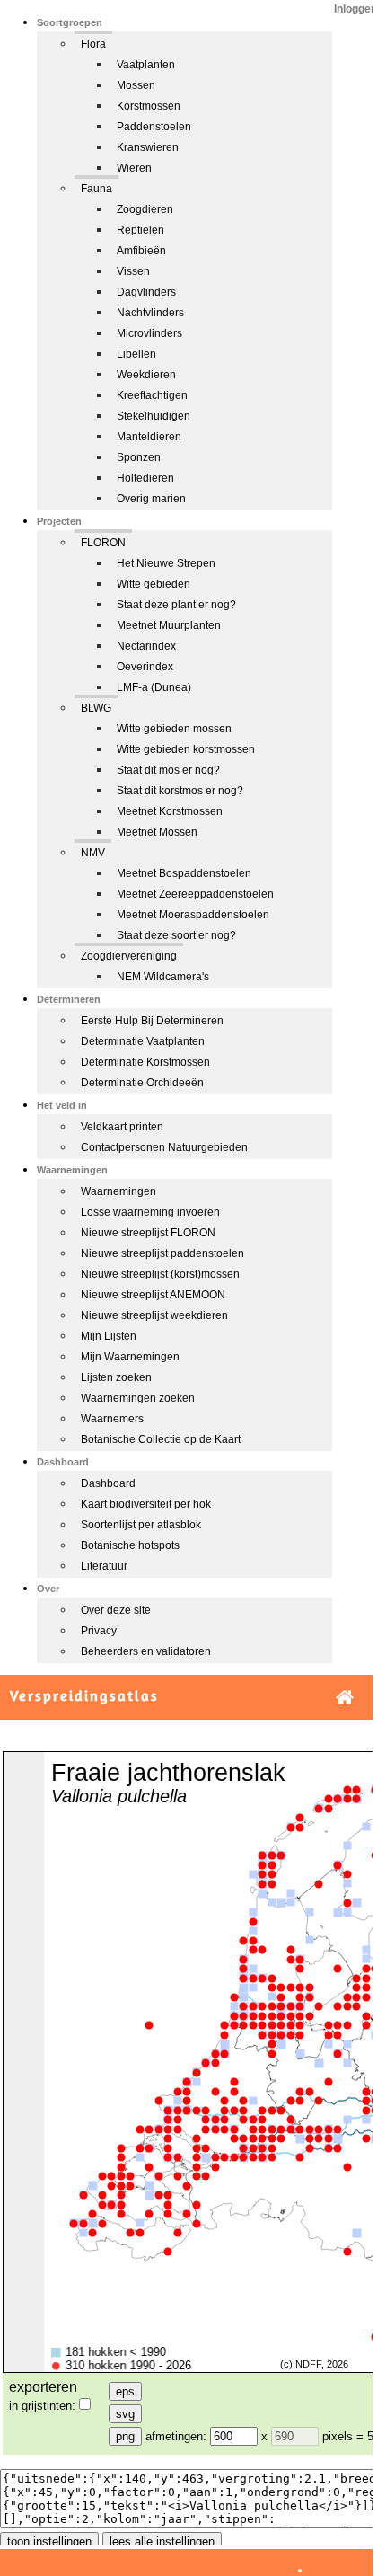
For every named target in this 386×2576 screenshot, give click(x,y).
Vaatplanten (146, 65)
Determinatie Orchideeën (142, 1083)
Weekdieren (146, 375)
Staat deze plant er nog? (176, 605)
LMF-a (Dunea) (154, 687)
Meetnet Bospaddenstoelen (184, 873)
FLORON (103, 543)
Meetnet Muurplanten (169, 625)
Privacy (99, 1631)
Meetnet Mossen (157, 832)
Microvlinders (149, 333)
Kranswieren (148, 147)
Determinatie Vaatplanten (143, 1041)
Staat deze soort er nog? (176, 935)
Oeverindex (145, 667)
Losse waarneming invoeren (150, 1212)
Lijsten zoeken (116, 1377)
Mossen (136, 85)
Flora (93, 44)
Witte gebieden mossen (174, 729)
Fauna (96, 189)
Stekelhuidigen (154, 416)
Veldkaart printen (122, 1127)
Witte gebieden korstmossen (186, 749)
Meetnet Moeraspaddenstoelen (193, 915)
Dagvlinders (146, 292)
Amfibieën (141, 251)
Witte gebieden (154, 584)
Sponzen (139, 457)
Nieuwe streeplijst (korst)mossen (160, 1274)
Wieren (134, 168)
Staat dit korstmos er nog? (180, 791)
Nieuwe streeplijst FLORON (148, 1233)
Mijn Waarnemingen (130, 1357)
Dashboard (108, 1483)
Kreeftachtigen (152, 395)
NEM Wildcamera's (163, 977)
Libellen (136, 354)
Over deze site (116, 1610)
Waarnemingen (118, 1191)
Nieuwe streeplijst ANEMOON (153, 1295)
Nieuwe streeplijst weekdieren (154, 1315)
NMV (93, 853)
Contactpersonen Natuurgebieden (164, 1147)
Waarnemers (112, 1419)
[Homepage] (345, 1698)
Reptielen (140, 230)
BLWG (96, 708)
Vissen (133, 271)
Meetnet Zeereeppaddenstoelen (195, 894)
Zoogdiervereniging (129, 956)
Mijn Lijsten (109, 1336)
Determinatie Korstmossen (145, 1062)
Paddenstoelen (154, 127)
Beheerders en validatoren (146, 1651)
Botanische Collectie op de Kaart (161, 1439)
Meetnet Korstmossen (170, 811)
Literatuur (104, 1566)
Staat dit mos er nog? (168, 770)
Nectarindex (146, 646)
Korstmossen (149, 106)
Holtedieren (145, 478)
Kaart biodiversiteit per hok (146, 1504)
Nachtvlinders (150, 313)
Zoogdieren (145, 209)
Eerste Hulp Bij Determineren (152, 1021)
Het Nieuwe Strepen (166, 563)
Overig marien (151, 499)
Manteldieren (149, 437)
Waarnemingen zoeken (138, 1398)
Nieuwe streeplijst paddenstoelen (162, 1253)
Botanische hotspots (130, 1545)
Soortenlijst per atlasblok (141, 1525)
